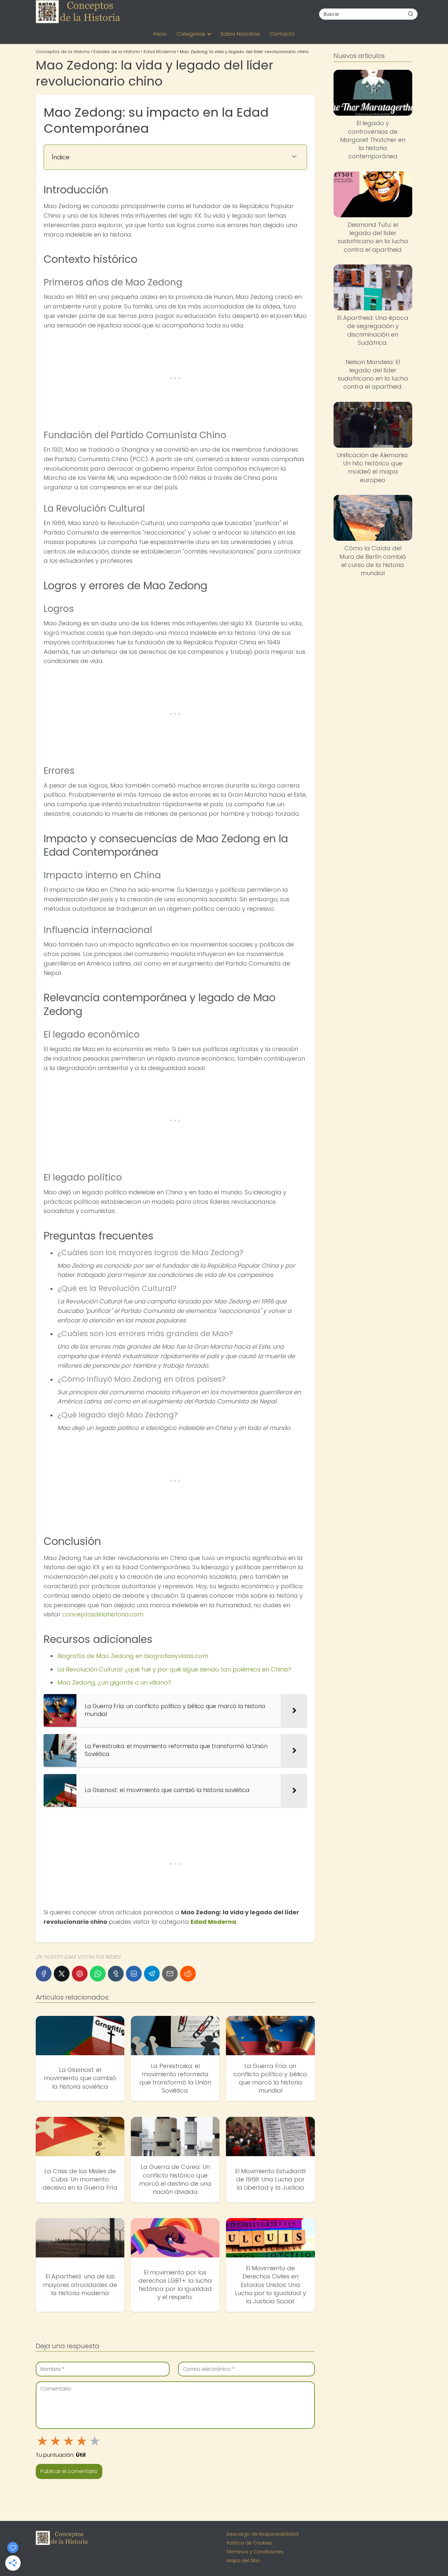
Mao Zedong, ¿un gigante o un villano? (114, 1682)
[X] (62, 1974)
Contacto (282, 34)
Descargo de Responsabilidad (263, 2534)
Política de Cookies (249, 2543)
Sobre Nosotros (240, 34)
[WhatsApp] (98, 1974)
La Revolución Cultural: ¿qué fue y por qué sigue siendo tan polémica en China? (174, 1669)
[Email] (170, 1974)
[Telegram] (152, 1974)
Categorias (191, 34)
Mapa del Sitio (243, 2561)
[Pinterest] (80, 1974)
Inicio (160, 34)
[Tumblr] (116, 1974)
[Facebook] (44, 1974)
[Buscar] (411, 14)
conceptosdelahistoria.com (103, 1614)
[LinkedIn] (134, 1974)
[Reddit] (188, 1974)
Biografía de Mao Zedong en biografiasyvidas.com (133, 1656)
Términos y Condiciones (255, 2552)
